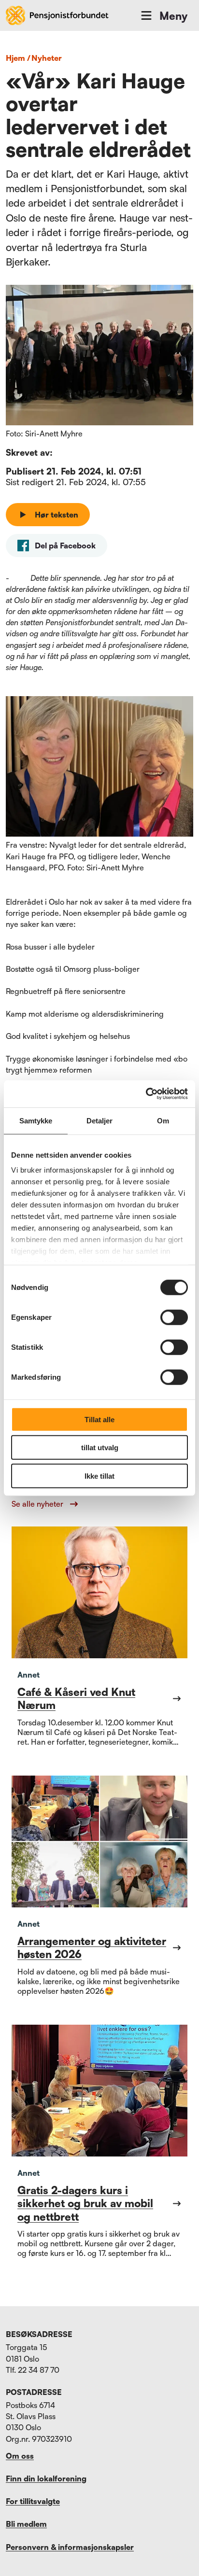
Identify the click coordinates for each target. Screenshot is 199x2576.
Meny (173, 16)
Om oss (20, 2456)
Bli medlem (26, 2524)
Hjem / (18, 58)
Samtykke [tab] (36, 1120)
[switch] (174, 1317)
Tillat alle (99, 1419)
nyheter (47, 58)
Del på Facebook (65, 546)
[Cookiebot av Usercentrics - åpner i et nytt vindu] (146, 1094)
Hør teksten (57, 515)
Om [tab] (163, 1120)
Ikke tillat (99, 1476)
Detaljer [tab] (100, 1120)
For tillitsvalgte (33, 2501)
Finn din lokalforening (46, 2478)
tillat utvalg (100, 1448)
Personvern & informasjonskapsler (70, 2547)
